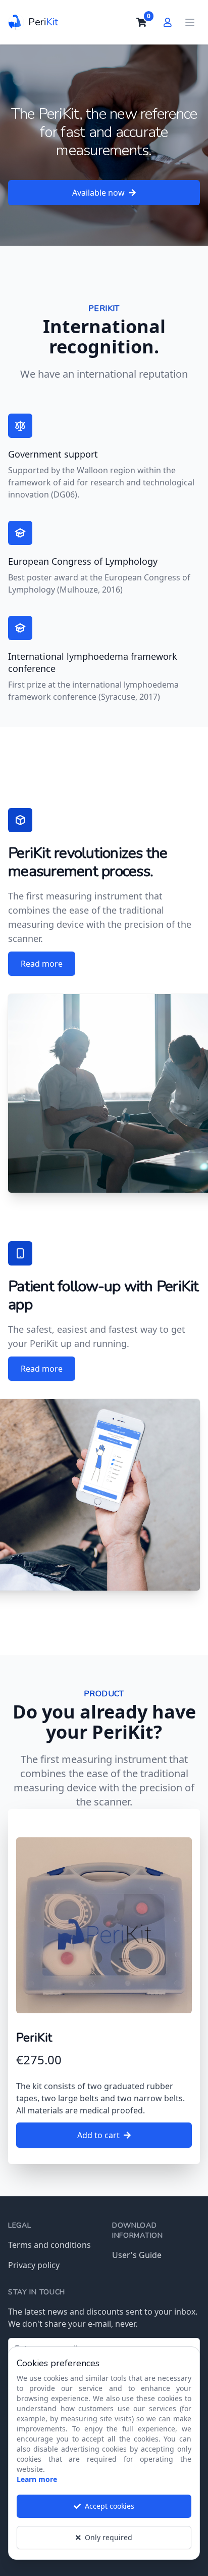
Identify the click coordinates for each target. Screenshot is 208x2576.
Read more (42, 964)
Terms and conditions (49, 2245)
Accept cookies (110, 2506)
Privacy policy (34, 2265)
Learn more (37, 2479)
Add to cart (98, 2135)
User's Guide (137, 2255)
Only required (109, 2537)
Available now (98, 193)
